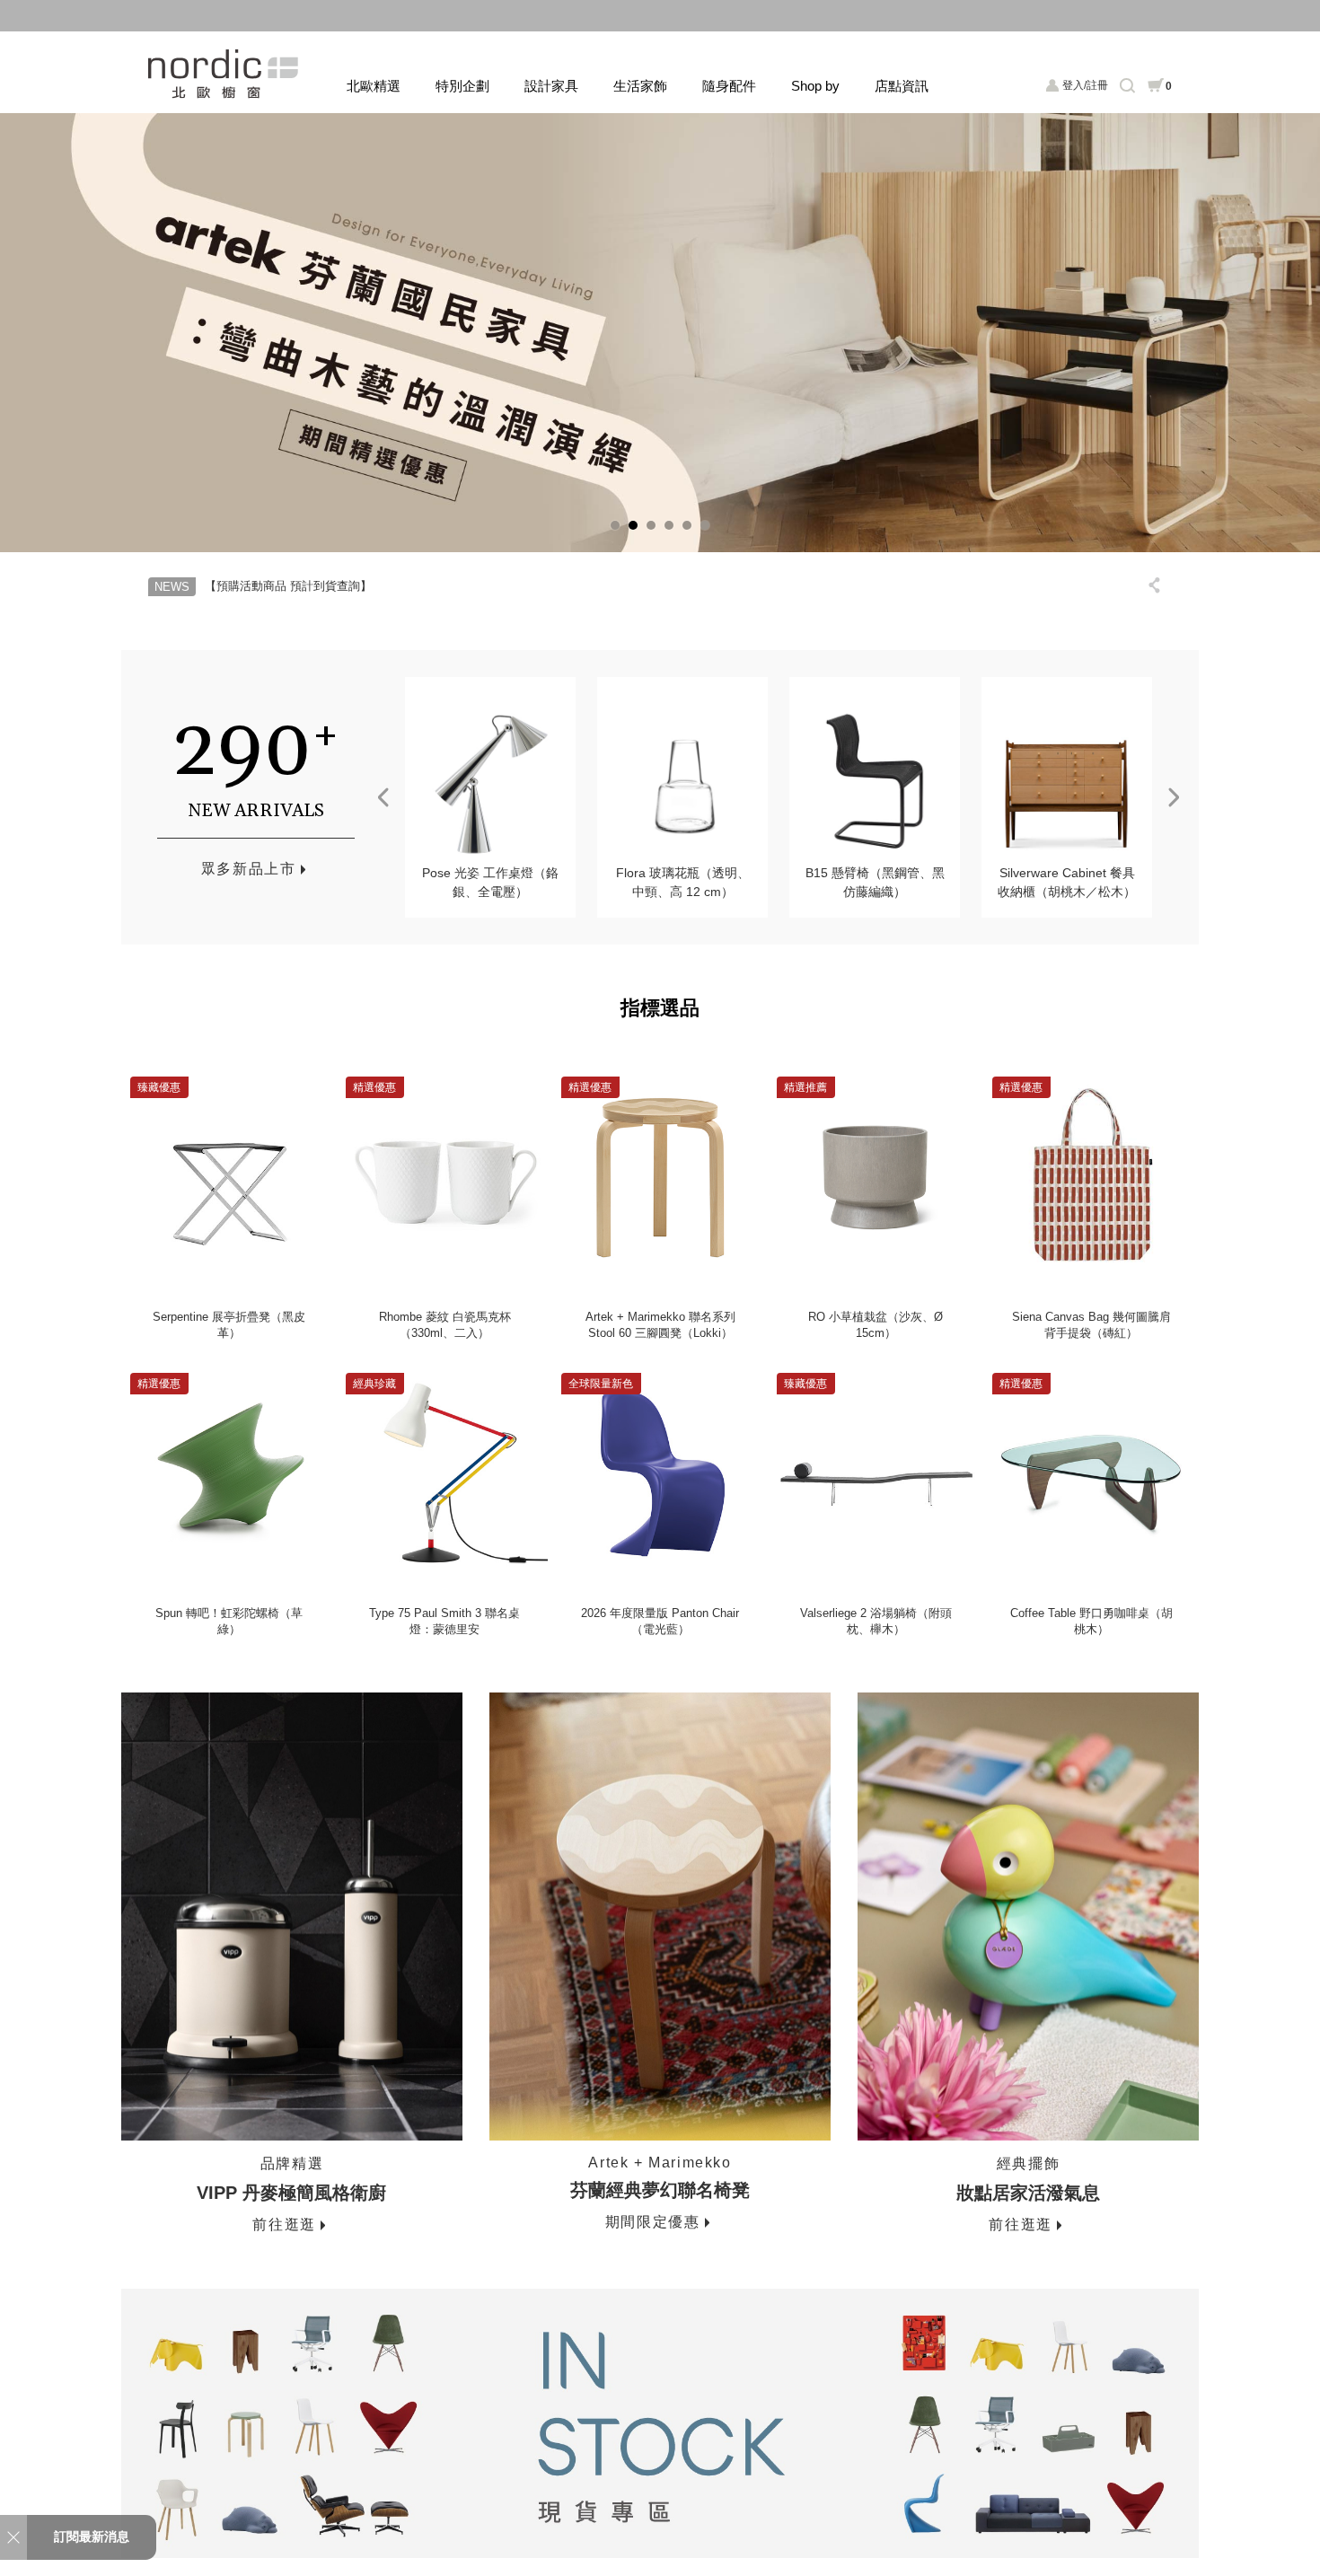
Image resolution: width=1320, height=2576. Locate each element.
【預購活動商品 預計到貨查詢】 (288, 586)
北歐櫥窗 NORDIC (225, 74)
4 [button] (669, 525)
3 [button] (651, 525)
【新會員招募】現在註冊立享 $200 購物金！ (660, 15)
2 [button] (633, 525)
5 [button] (687, 525)
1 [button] (615, 525)
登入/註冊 (1085, 85)
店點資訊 (902, 86)
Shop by (815, 86)
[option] (660, 332)
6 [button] (705, 525)
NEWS (172, 587)
